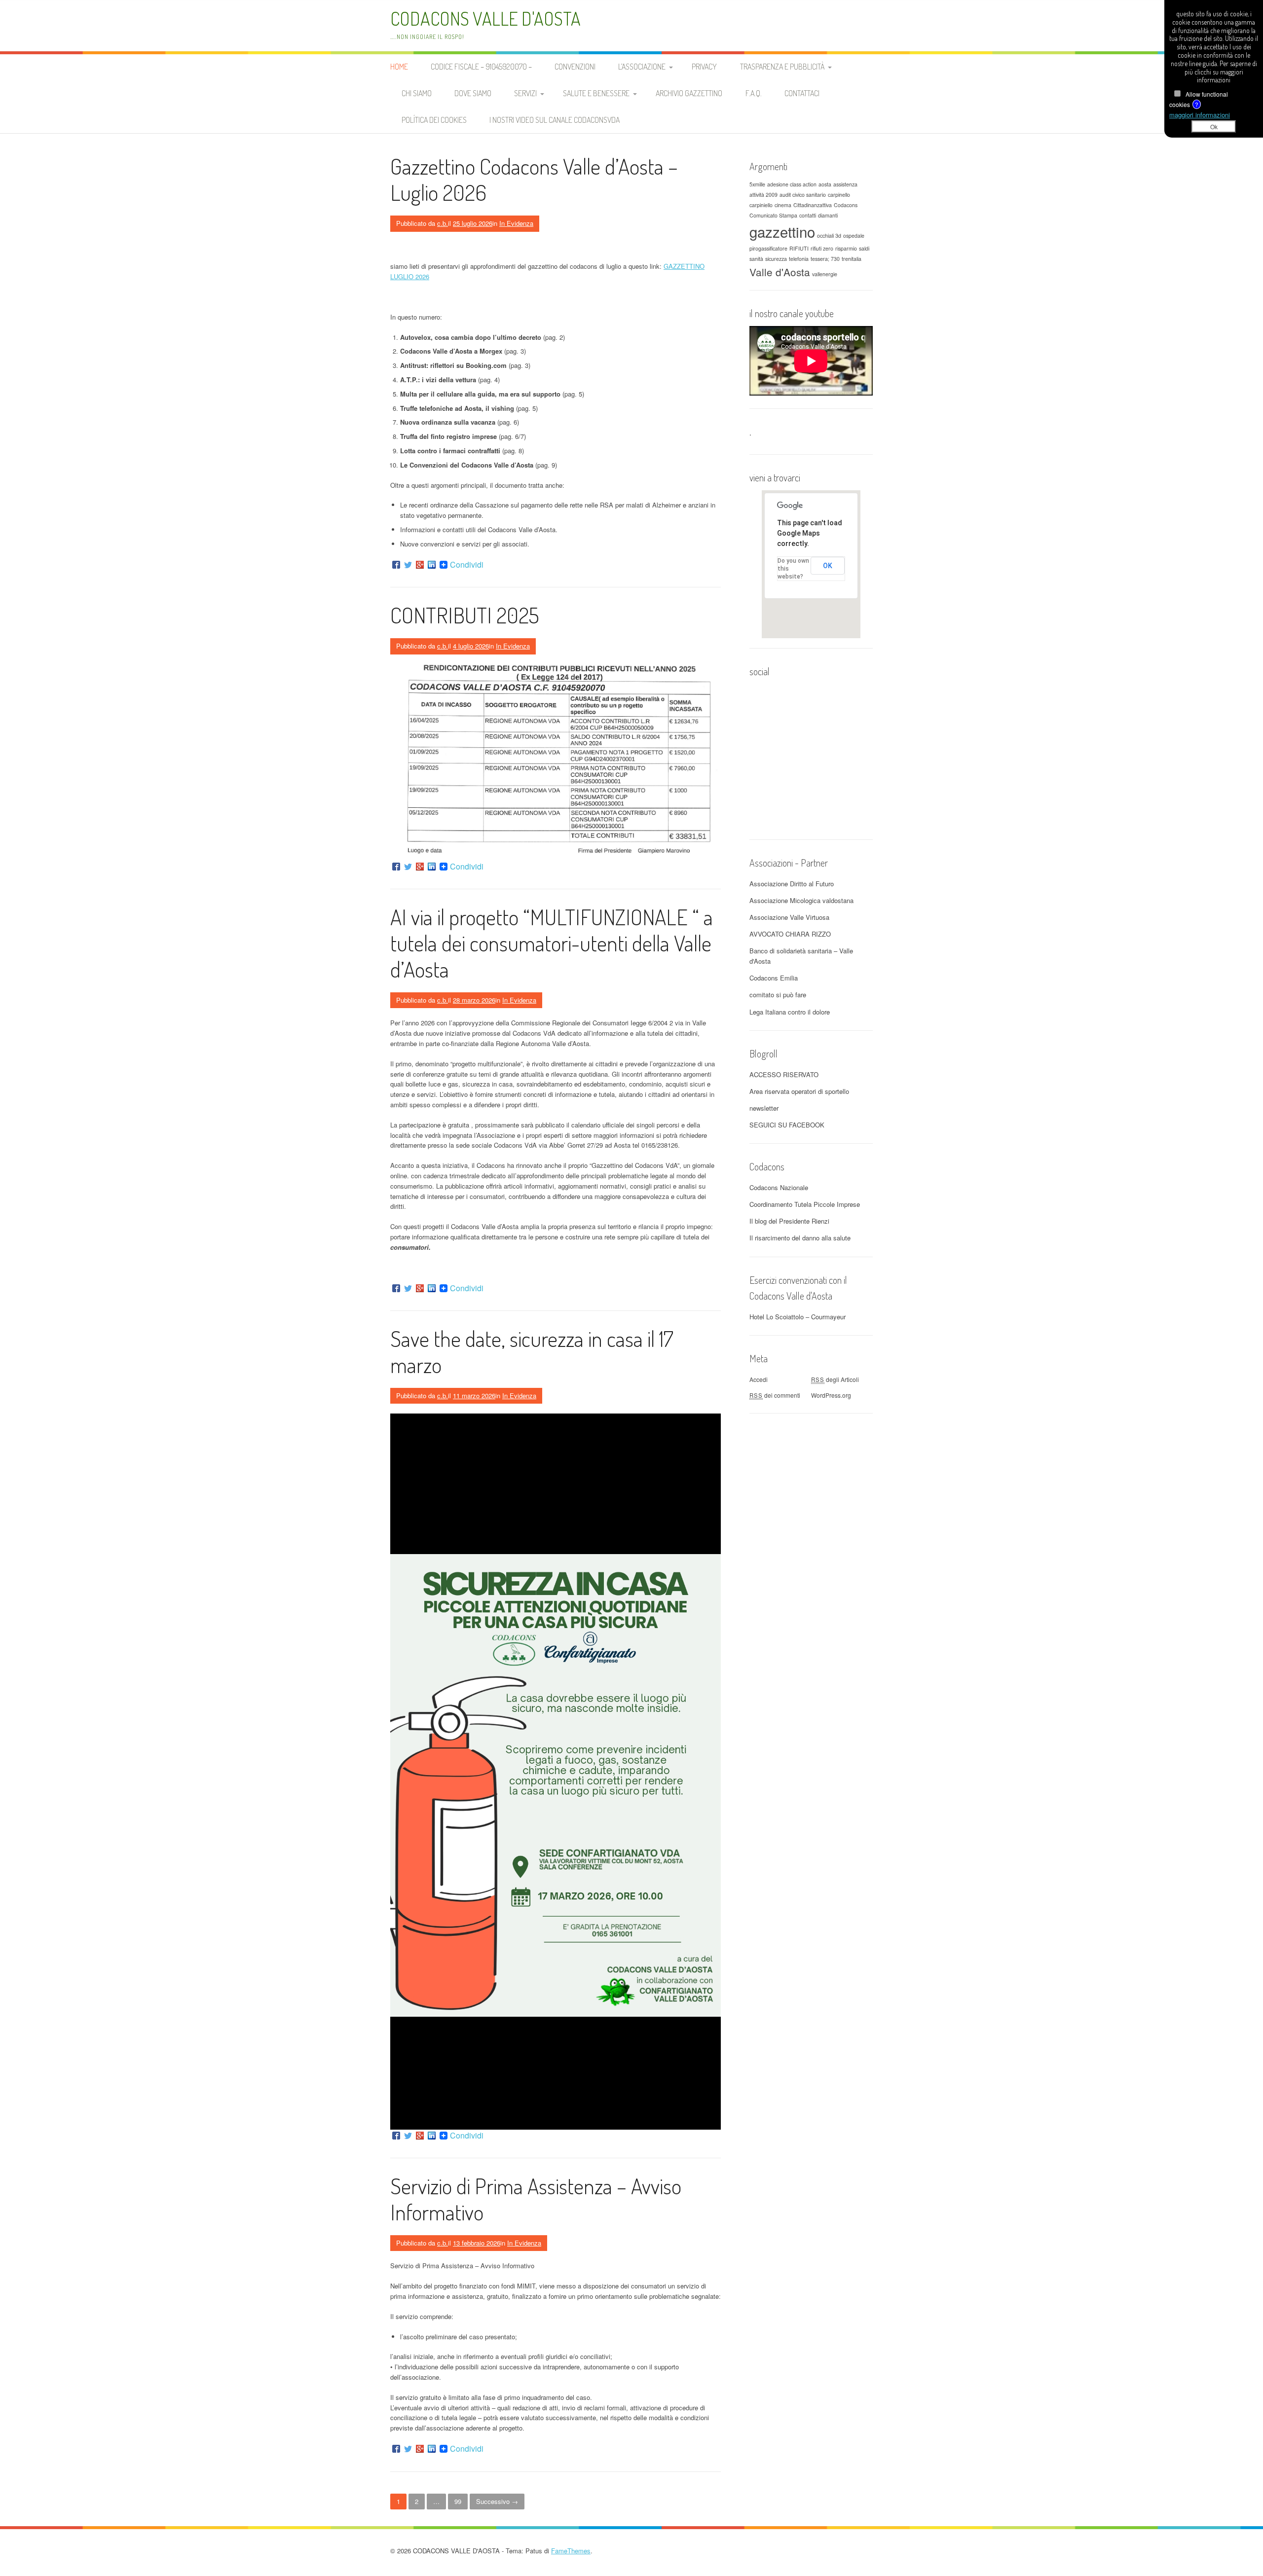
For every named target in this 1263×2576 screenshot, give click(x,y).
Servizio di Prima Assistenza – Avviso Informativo (536, 2199)
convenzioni (575, 67)
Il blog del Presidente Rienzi (789, 1221)
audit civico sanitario (803, 195)
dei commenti (775, 1395)
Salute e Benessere (596, 93)
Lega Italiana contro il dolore (790, 1012)
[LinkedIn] (432, 565)
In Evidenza (516, 223)
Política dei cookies (434, 120)
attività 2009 (763, 195)
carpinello (839, 195)
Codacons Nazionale (779, 1187)
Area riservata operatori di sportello (799, 1091)
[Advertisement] (811, 1571)
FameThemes (571, 2551)
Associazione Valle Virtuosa (789, 917)
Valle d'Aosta (780, 272)
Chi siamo (417, 93)
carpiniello (761, 205)
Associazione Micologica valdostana (801, 900)
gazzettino (782, 231)
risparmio (846, 248)
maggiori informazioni (1200, 115)
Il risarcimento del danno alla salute (800, 1238)
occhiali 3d (829, 236)
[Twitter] (408, 565)
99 (458, 2501)
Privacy (704, 67)
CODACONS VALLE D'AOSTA (485, 18)
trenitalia (852, 259)
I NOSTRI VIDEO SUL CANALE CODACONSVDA (555, 120)
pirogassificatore (768, 248)
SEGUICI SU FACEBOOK (787, 1125)
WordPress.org (831, 1395)
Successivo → (497, 2501)
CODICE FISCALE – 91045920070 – (481, 67)
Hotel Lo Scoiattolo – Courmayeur (798, 1317)
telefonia (799, 259)
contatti (808, 215)
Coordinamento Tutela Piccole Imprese (805, 1204)
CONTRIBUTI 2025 (464, 615)
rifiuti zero (822, 248)
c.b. (443, 223)
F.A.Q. (754, 93)
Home (399, 67)
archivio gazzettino (689, 93)
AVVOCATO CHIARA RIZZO (790, 934)
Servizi (525, 93)
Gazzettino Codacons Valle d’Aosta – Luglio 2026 (534, 179)
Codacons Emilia (774, 978)
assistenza (845, 184)
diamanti (828, 215)
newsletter (764, 1108)
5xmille (757, 184)
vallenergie (825, 274)
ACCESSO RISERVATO (784, 1074)
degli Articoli (835, 1379)
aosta (825, 184)
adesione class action (792, 184)
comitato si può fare (778, 995)
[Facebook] (396, 565)
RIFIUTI (799, 248)
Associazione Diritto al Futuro (792, 884)
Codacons (846, 205)
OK (828, 566)
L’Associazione (642, 67)
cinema (783, 205)
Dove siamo (473, 93)
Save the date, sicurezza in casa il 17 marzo (532, 1351)
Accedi (759, 1379)
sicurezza (776, 259)
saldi (864, 248)
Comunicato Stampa (773, 215)
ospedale (854, 236)
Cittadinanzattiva (813, 205)
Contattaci (802, 93)
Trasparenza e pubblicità (782, 67)
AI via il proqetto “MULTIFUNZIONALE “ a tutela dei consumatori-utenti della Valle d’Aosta (552, 943)
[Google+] (420, 565)
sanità (756, 259)
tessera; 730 (825, 259)
